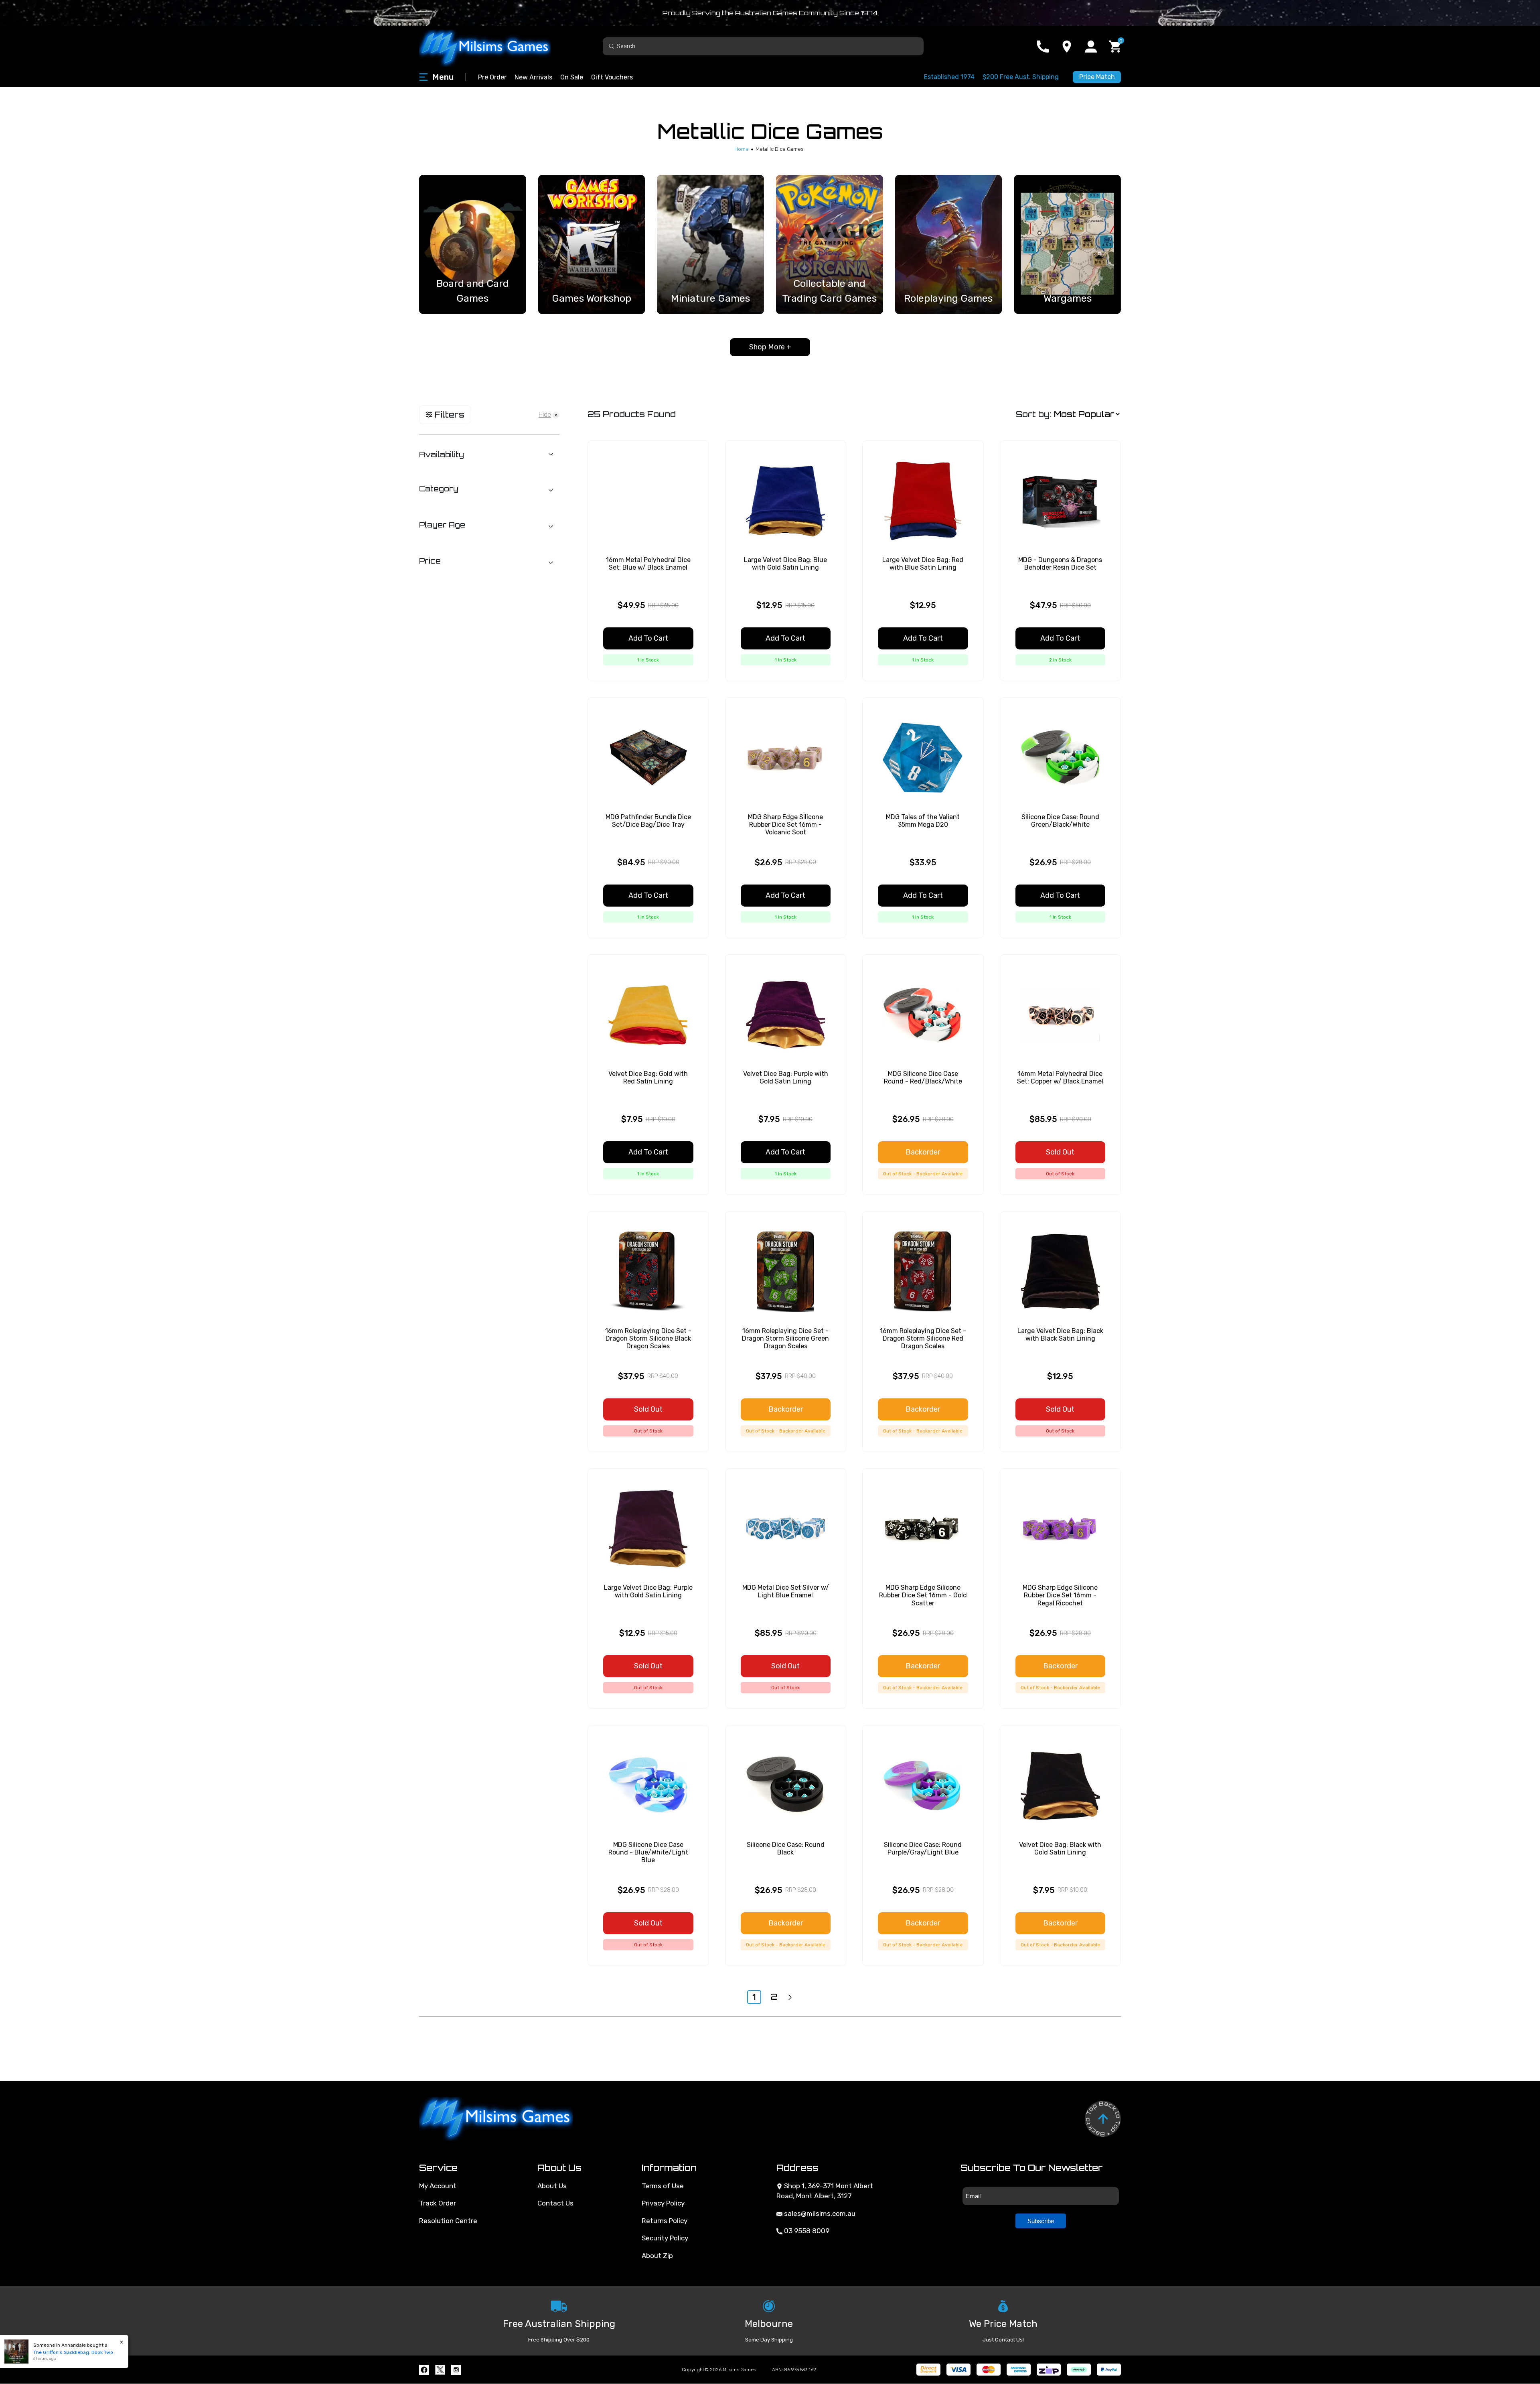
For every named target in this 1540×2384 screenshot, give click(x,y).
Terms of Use (663, 2186)
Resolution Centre (448, 2221)
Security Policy (665, 2238)
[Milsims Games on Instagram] (456, 2370)
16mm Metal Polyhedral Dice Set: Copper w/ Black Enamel (1060, 1077)
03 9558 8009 (806, 2231)
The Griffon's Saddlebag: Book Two (73, 2352)
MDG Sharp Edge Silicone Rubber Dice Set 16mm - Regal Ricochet (1060, 1595)
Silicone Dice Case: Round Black (786, 1848)
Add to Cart (648, 638)
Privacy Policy (663, 2203)
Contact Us (555, 2203)
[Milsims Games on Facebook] (424, 2370)
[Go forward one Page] (790, 1997)
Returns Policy (665, 2221)
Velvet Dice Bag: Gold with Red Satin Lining (648, 1077)
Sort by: (1033, 414)
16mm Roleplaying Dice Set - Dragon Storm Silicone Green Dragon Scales (785, 1338)
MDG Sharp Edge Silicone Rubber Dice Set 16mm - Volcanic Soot (785, 825)
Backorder (923, 1152)
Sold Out (1060, 1152)
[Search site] (612, 46)
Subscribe (1041, 2221)
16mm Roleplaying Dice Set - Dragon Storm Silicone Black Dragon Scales (648, 1338)
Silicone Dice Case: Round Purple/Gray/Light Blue (923, 1848)
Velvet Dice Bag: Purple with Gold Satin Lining (786, 1077)
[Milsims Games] (493, 46)
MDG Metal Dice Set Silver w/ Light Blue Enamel (786, 1591)
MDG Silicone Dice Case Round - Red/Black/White (923, 1077)
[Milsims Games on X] (440, 2370)
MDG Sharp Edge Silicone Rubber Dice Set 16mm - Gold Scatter (923, 1595)
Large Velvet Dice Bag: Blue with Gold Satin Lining (785, 564)
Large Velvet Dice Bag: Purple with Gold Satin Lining (648, 1591)
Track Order (438, 2203)
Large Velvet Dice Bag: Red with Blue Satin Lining (923, 564)
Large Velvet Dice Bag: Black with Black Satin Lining (1060, 1335)
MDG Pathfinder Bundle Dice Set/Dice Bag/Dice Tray (648, 821)
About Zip (657, 2256)
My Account (438, 2186)
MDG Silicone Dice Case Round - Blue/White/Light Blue (648, 1852)
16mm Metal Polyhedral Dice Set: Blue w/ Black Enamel (648, 564)
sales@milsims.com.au (819, 2214)
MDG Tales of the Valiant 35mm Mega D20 (923, 821)
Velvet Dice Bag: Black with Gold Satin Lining (1060, 1848)
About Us (552, 2186)
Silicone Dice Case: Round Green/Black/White (1060, 821)
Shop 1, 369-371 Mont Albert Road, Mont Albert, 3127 (825, 2191)
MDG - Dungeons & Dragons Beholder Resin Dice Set (1060, 564)
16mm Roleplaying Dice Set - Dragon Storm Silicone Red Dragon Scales (923, 1338)
